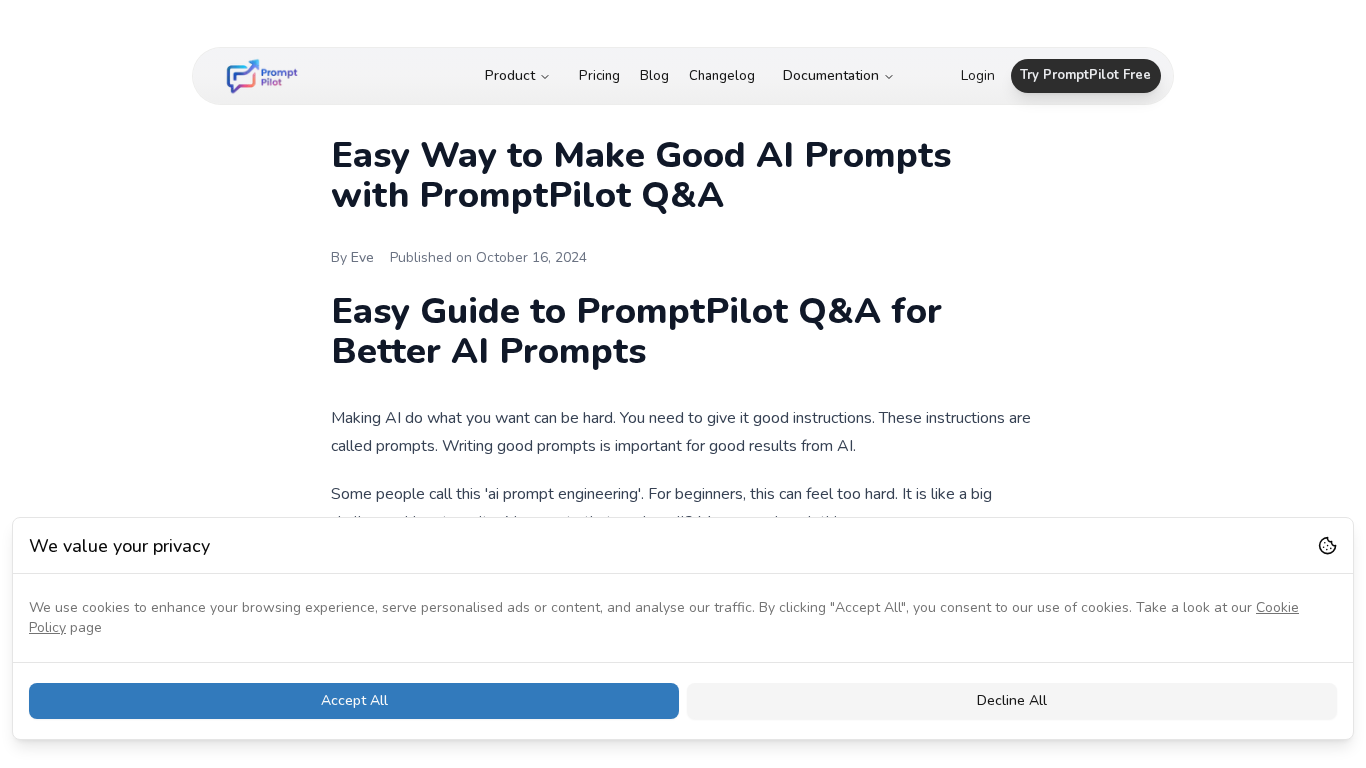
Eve (362, 257)
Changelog (722, 76)
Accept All (354, 700)
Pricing (599, 76)
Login (978, 75)
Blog (654, 76)
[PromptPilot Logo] (262, 76)
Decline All (1012, 700)
